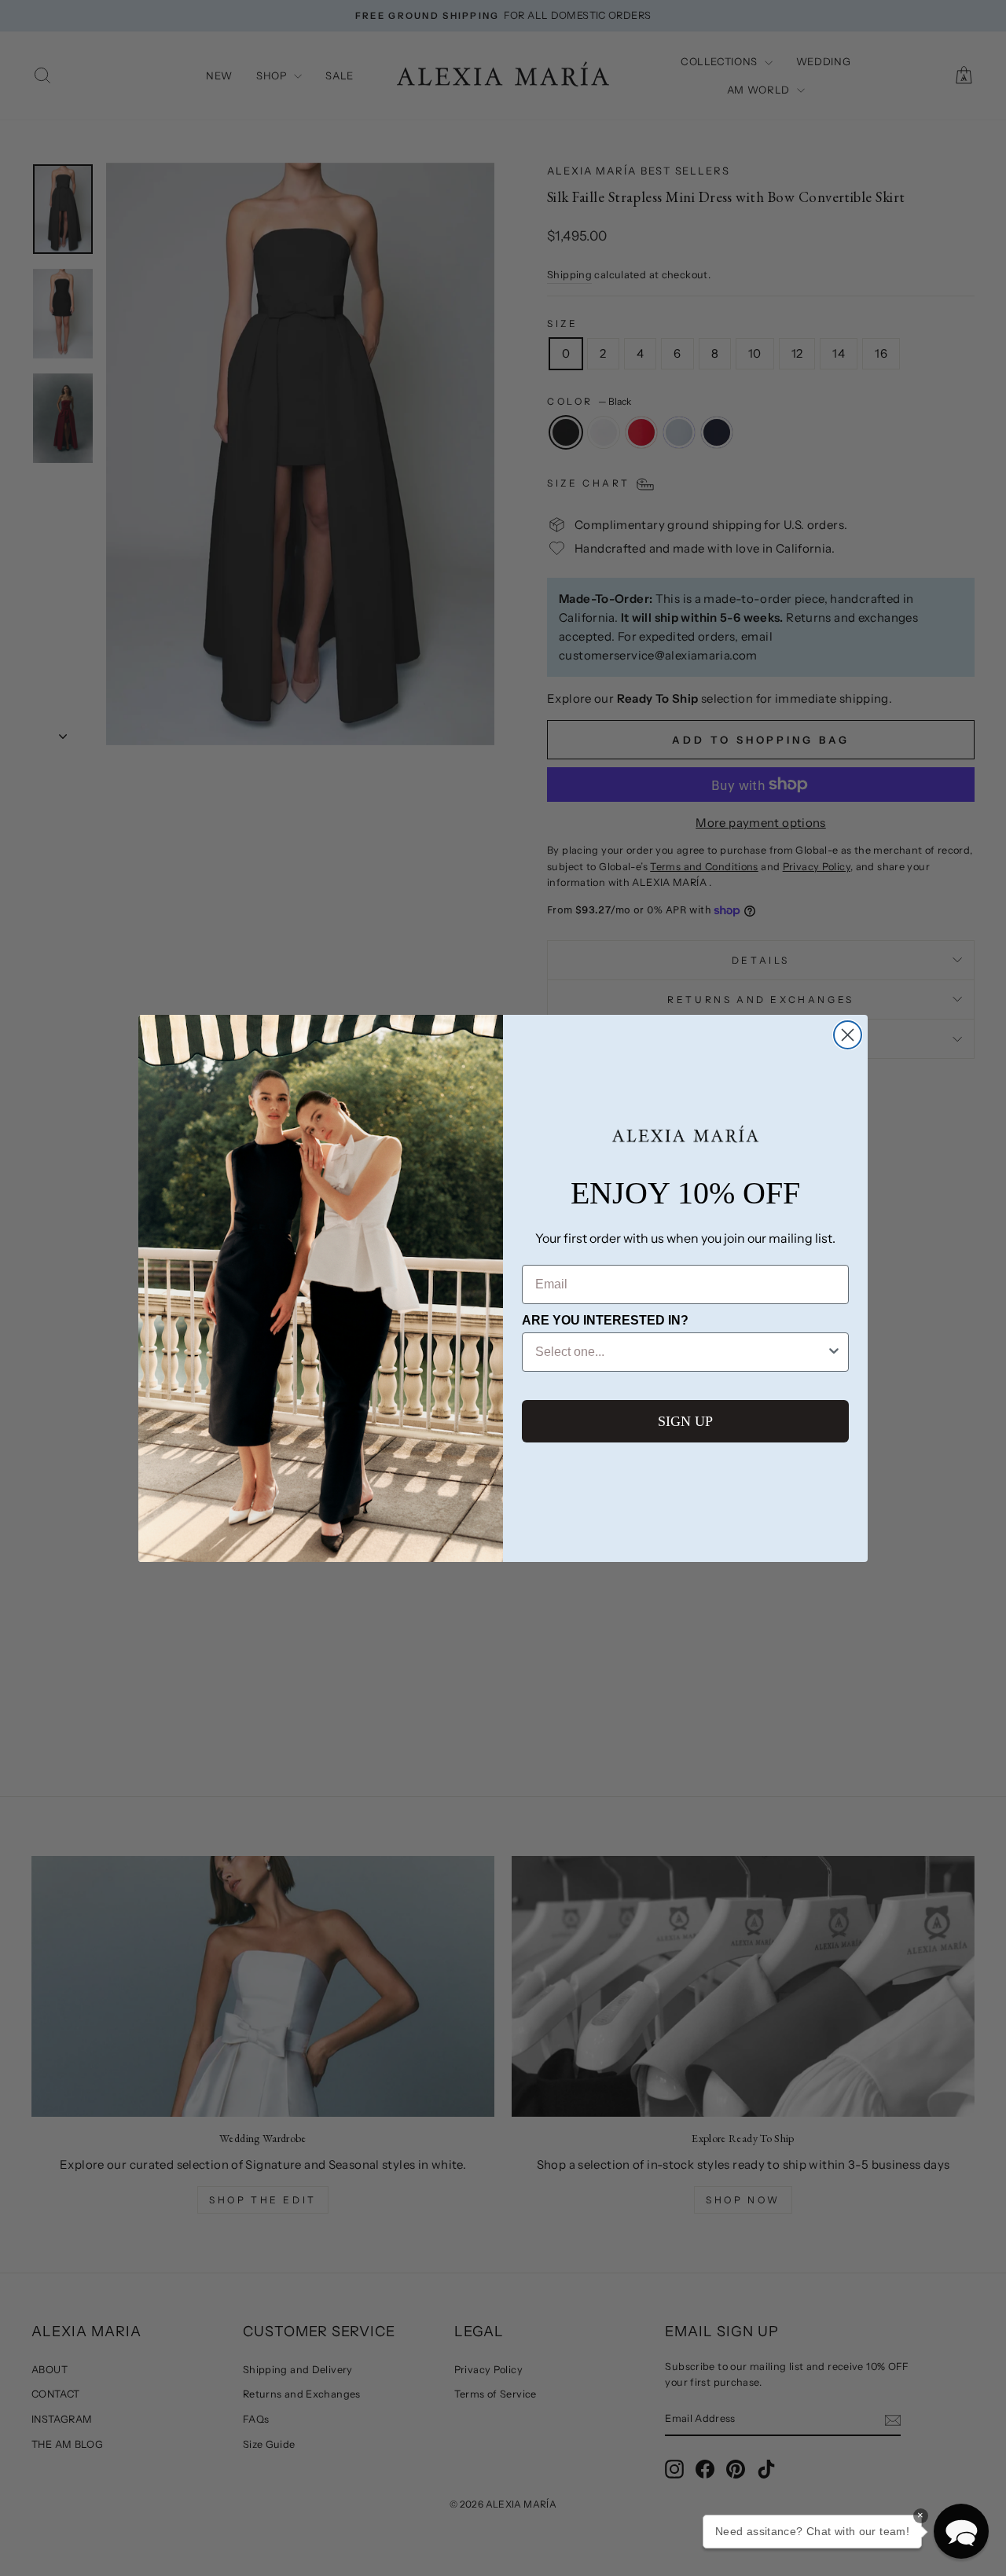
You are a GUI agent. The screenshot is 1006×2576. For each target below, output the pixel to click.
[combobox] (681, 1352)
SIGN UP (685, 1421)
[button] (961, 2531)
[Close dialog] (848, 1035)
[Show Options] (834, 1352)
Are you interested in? (605, 1320)
